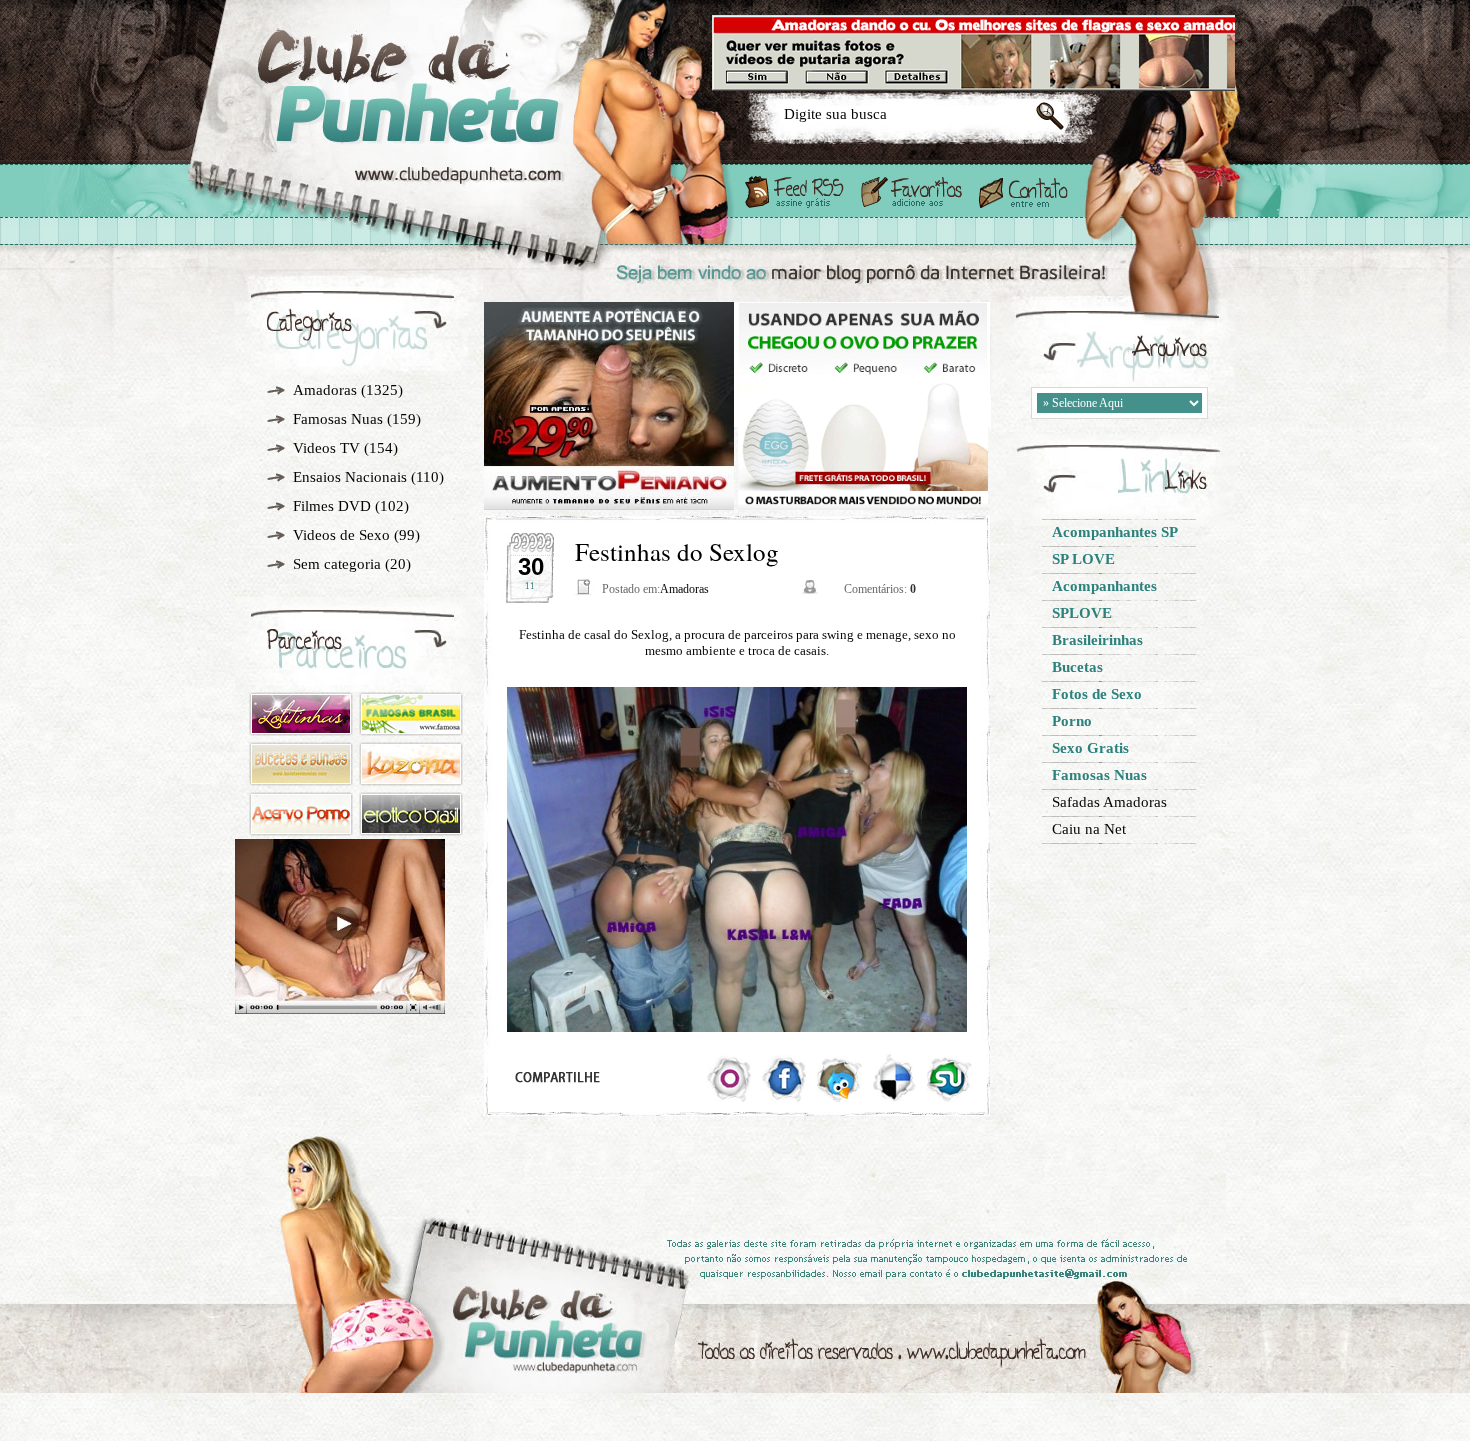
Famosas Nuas (338, 419)
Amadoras (325, 390)
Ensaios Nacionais (350, 477)
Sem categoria (337, 564)
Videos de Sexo (341, 535)
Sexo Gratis (473, 122)
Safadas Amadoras (1109, 802)
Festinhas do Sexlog (677, 551)
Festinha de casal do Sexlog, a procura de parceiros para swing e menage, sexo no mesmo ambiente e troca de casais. (737, 642)
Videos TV (326, 448)
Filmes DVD (332, 506)
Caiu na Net (1089, 829)
